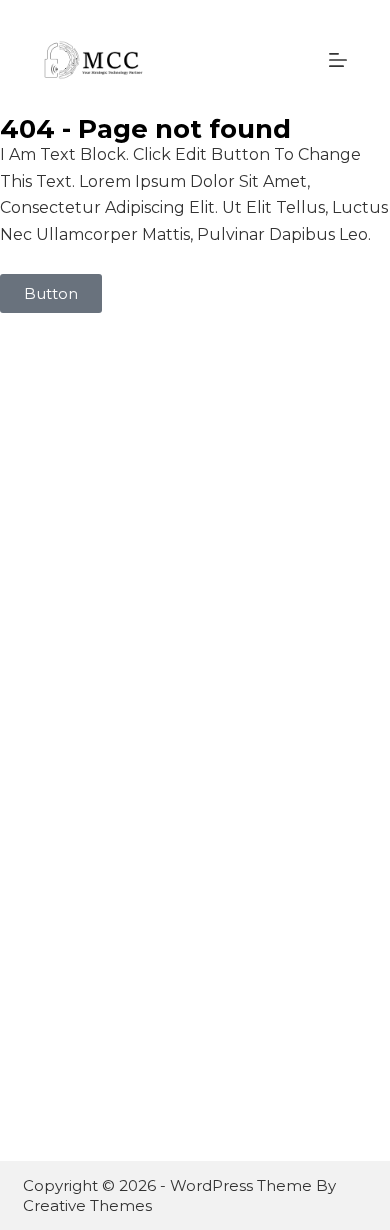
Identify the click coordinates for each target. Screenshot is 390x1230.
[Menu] (338, 60)
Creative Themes (87, 1205)
